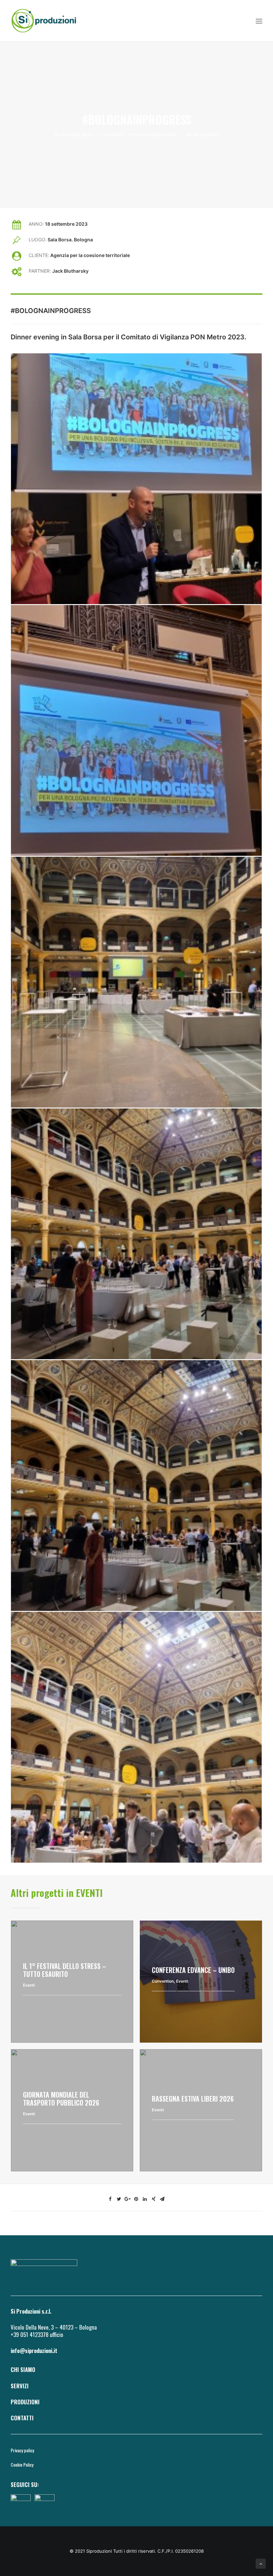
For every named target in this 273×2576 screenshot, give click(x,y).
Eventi (117, 135)
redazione (206, 135)
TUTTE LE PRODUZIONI (152, 135)
